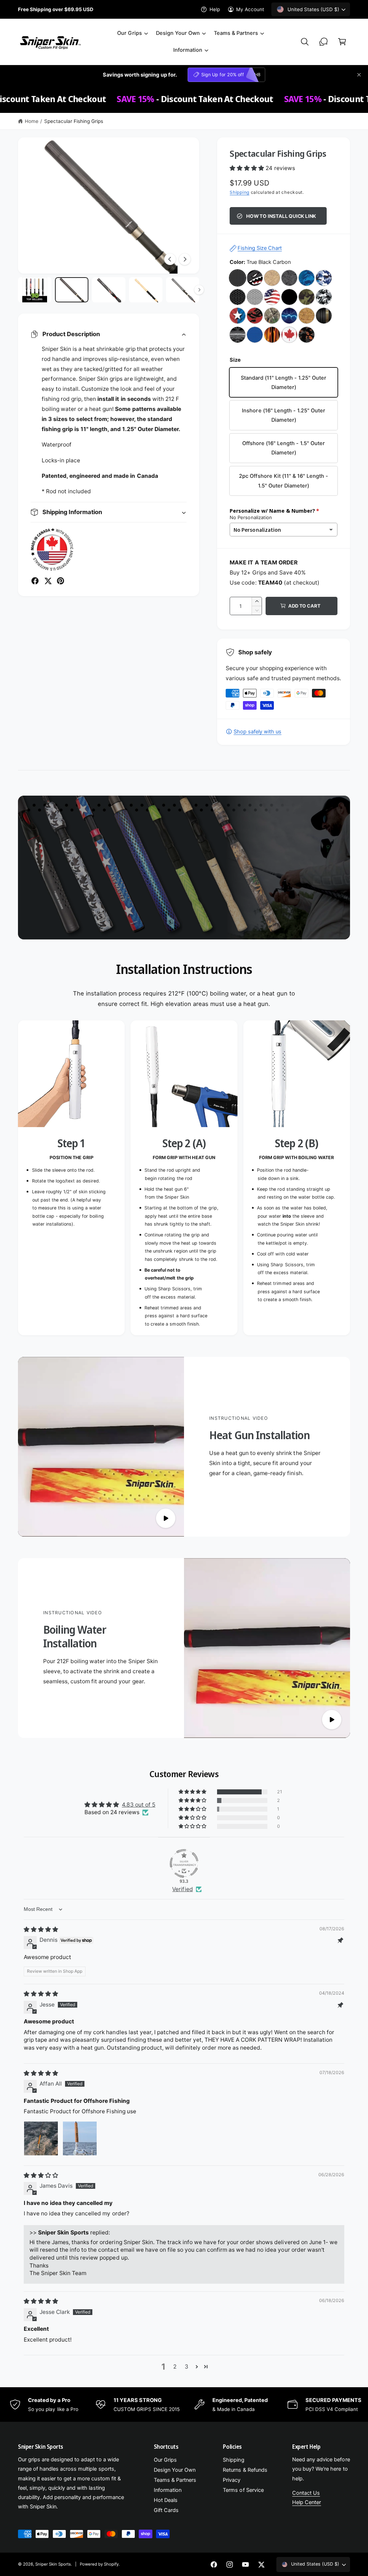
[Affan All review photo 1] (41, 2138)
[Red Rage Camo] (255, 316)
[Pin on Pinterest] (61, 581)
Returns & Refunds (245, 2470)
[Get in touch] (323, 42)
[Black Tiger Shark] (255, 278)
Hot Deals (166, 2500)
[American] (272, 297)
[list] (184, 1178)
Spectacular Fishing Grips (74, 121)
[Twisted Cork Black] (289, 278)
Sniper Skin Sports (53, 2564)
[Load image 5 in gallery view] (183, 290)
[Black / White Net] (238, 297)
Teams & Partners (175, 2480)
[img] (41, 1929)
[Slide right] (185, 259)
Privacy (232, 2480)
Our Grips (165, 2460)
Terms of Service (243, 2490)
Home (32, 121)
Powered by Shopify (99, 2564)
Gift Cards (166, 2510)
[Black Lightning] (238, 335)
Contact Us (306, 2493)
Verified (182, 1889)
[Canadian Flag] (289, 335)
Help (215, 9)
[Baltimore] (307, 335)
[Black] (289, 297)
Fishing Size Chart (260, 248)
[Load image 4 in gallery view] (146, 290)
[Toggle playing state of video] (166, 1518)
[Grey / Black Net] (255, 297)
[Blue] (255, 335)
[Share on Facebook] (35, 581)
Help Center (307, 2502)
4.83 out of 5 (139, 1805)
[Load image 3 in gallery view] (109, 290)
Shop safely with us (257, 732)
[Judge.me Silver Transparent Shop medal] (184, 1863)
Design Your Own (175, 2470)
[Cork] (307, 316)
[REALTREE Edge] (272, 316)
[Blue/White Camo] (324, 278)
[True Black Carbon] (238, 278)
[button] (132, 33)
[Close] (359, 75)
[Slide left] (170, 259)
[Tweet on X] (48, 581)
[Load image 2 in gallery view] (72, 290)
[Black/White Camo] (324, 297)
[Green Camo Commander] (307, 297)
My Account (250, 9)
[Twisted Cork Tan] (272, 278)
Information (168, 2490)
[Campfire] (272, 335)
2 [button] (175, 2367)
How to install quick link (281, 216)
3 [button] (187, 2367)
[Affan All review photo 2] (80, 2138)
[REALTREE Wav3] (307, 278)
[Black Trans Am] (324, 316)
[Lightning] (289, 316)
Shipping (240, 192)
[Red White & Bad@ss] (238, 316)
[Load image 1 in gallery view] (35, 290)
